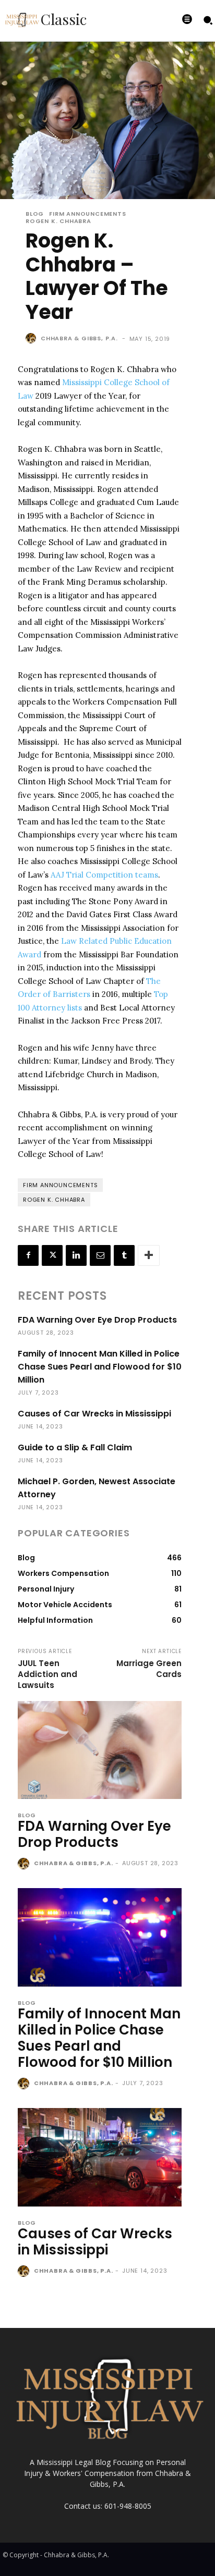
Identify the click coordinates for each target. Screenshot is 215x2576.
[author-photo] (25, 1864)
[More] (149, 1255)
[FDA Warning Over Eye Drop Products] (100, 1750)
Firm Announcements (87, 214)
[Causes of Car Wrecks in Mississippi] (100, 2157)
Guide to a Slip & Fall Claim (75, 1447)
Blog (35, 214)
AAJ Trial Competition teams (104, 875)
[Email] (100, 1255)
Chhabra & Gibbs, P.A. (79, 338)
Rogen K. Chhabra (58, 221)
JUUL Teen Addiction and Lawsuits (47, 1674)
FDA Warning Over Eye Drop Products (97, 1320)
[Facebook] (28, 1255)
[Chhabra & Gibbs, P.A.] (32, 338)
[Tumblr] (124, 1255)
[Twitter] (52, 1255)
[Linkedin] (76, 1255)
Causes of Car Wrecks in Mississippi (94, 1414)
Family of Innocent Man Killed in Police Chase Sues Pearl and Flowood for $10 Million (100, 1367)
